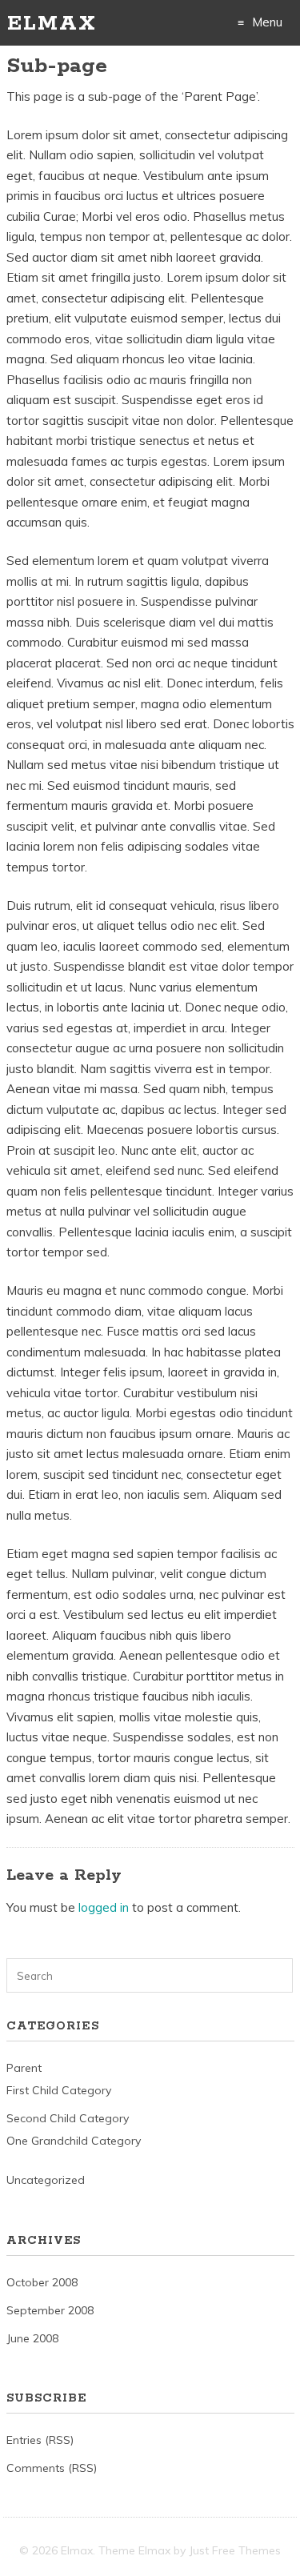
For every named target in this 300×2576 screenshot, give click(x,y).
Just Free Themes (235, 2550)
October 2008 (42, 2282)
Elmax (52, 24)
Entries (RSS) (40, 2440)
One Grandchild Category (74, 2141)
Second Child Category (68, 2118)
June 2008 (32, 2338)
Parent (24, 2068)
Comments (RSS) (52, 2468)
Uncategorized (46, 2180)
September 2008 (50, 2310)
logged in (104, 1907)
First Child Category (59, 2090)
